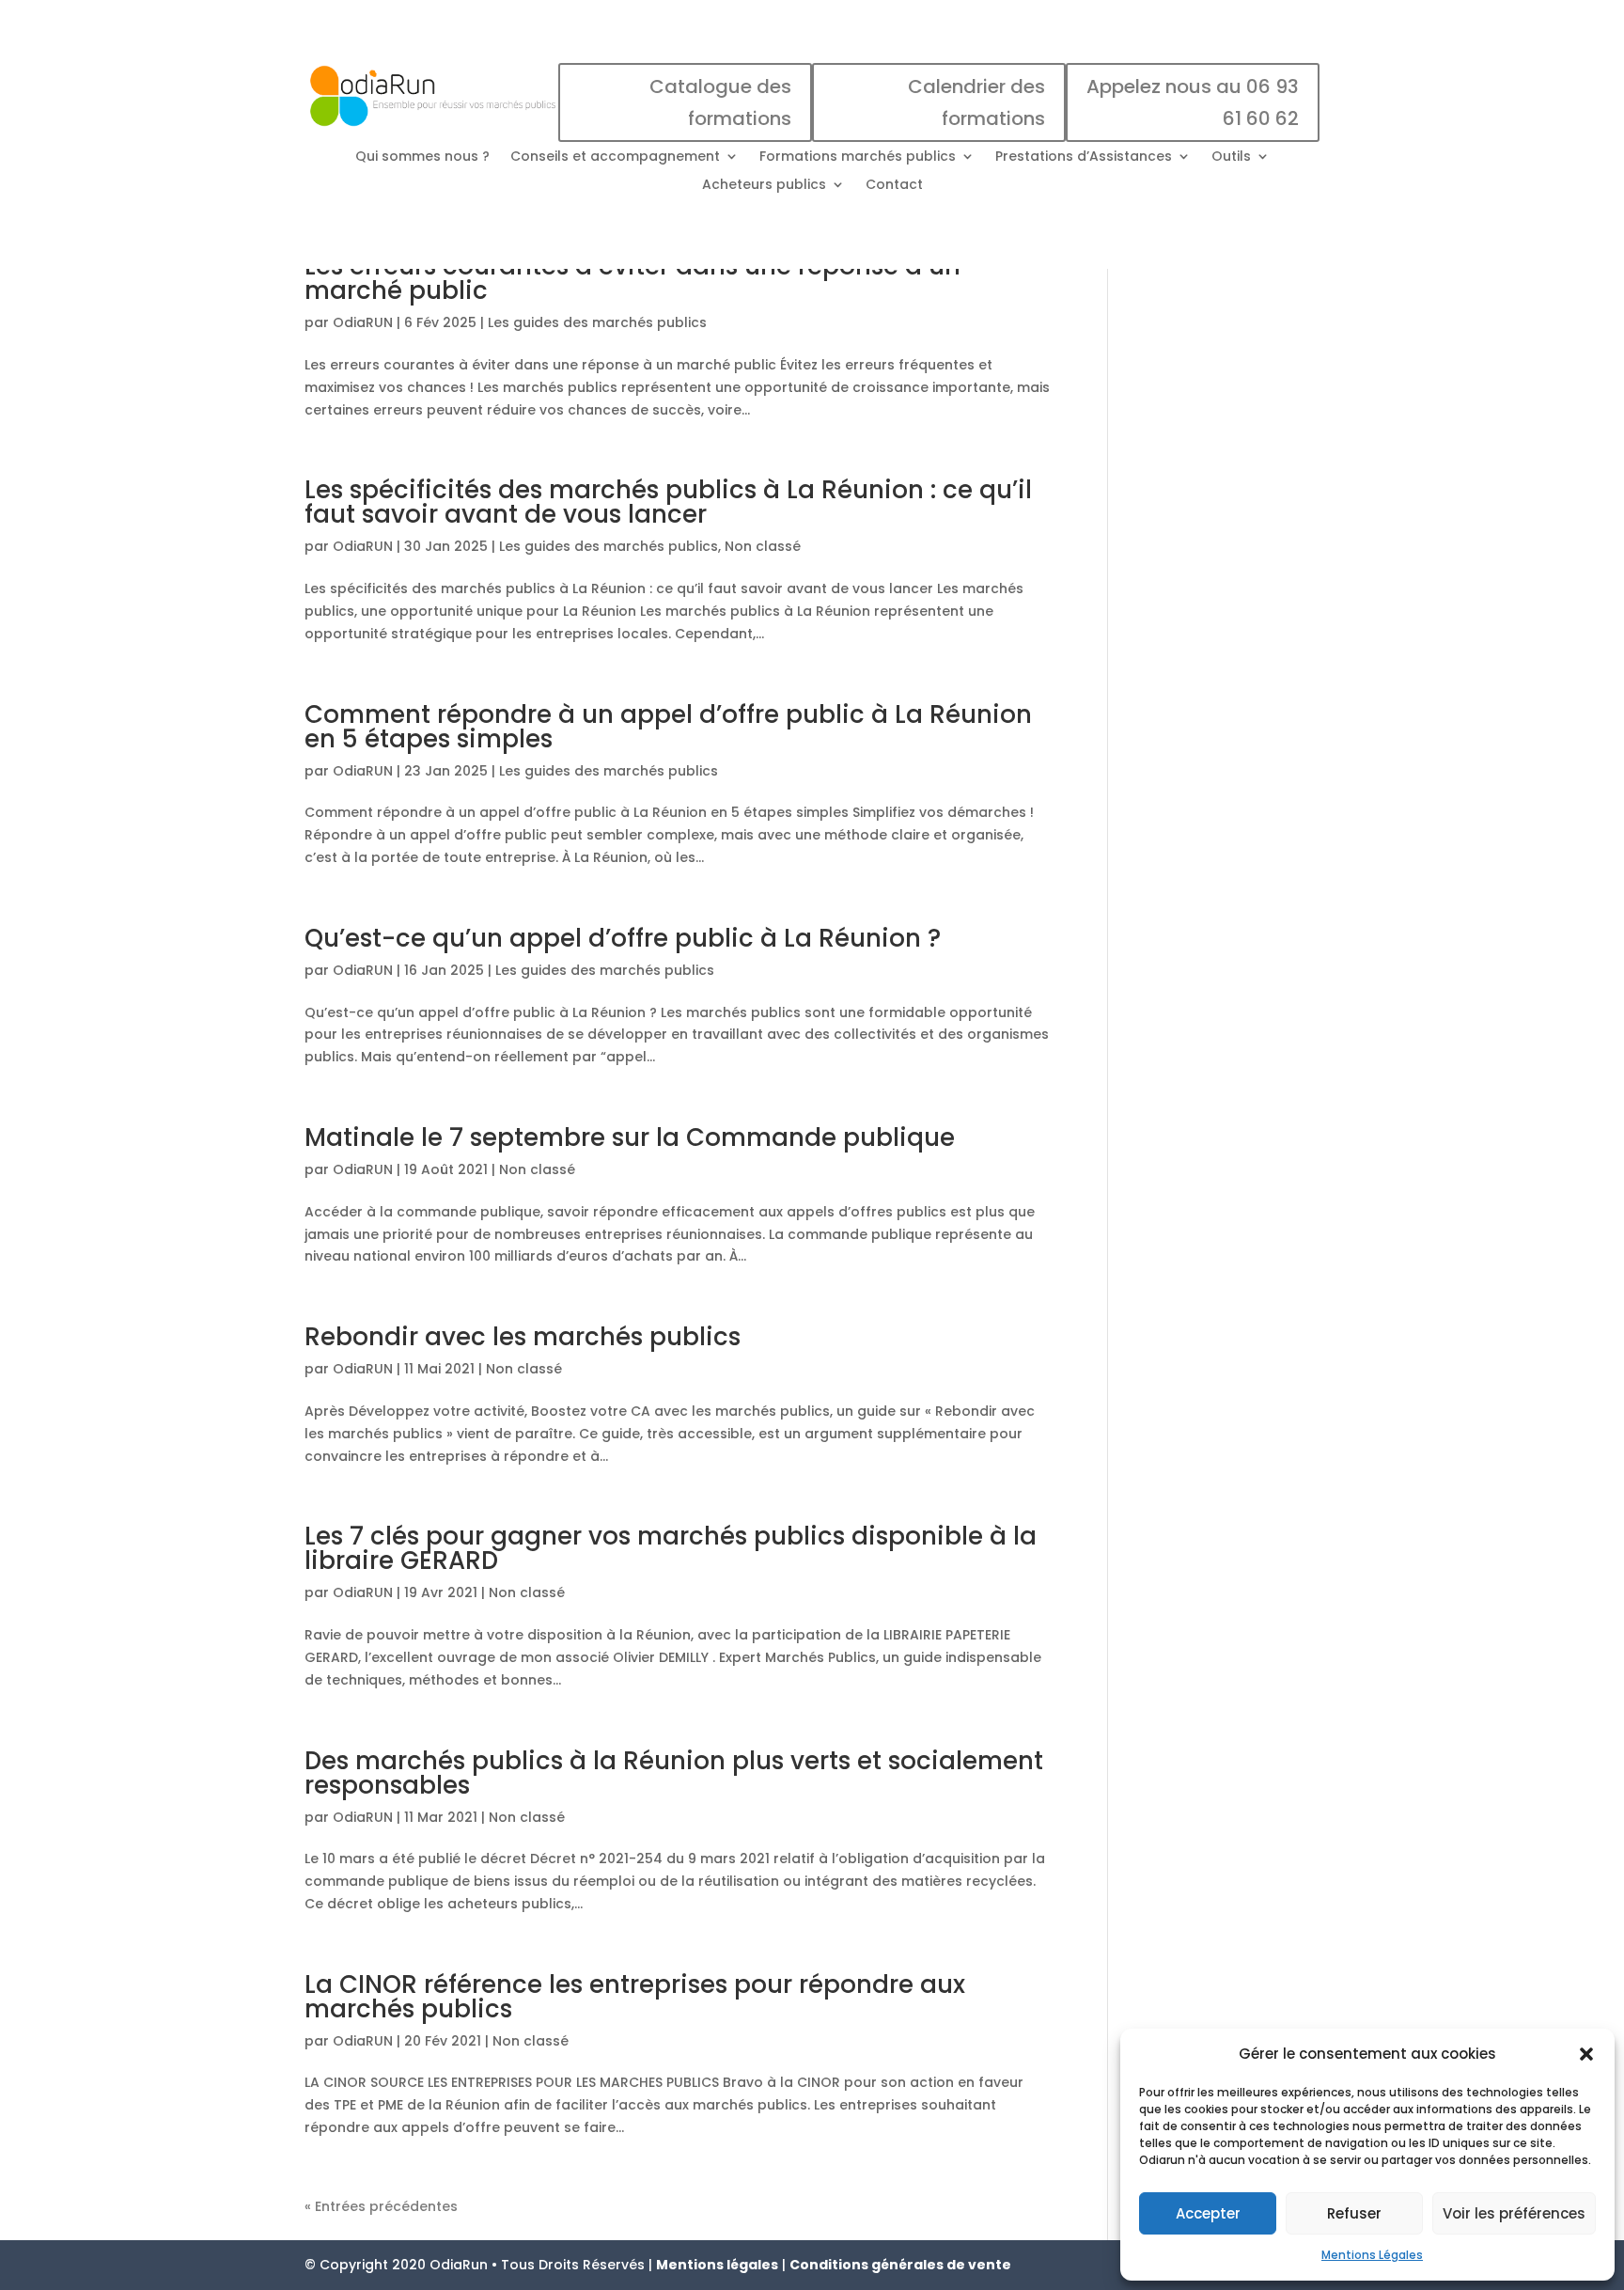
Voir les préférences (1514, 2213)
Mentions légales (717, 2265)
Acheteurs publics (764, 186)
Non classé (763, 546)
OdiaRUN (363, 322)
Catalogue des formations (720, 102)
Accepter (1208, 2213)
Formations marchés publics (858, 157)
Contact (894, 186)
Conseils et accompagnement (615, 157)
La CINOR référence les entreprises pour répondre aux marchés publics (635, 1997)
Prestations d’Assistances (1084, 157)
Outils (1231, 157)
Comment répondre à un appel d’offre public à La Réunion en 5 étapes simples (668, 727)
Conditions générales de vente (900, 2265)
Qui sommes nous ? (422, 157)
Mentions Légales (1372, 2255)
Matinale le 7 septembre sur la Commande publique (630, 1137)
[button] (1586, 2054)
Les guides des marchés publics (597, 322)
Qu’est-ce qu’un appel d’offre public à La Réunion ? (623, 938)
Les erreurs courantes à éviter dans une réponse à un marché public (632, 278)
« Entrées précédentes (381, 2206)
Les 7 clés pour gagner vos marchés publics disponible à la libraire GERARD (671, 1548)
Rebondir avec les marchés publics (523, 1337)
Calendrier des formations (976, 102)
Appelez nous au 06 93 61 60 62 (1193, 102)
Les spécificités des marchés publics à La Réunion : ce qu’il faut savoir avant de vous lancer (668, 502)
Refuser (1354, 2213)
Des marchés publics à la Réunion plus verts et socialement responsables (674, 1773)
